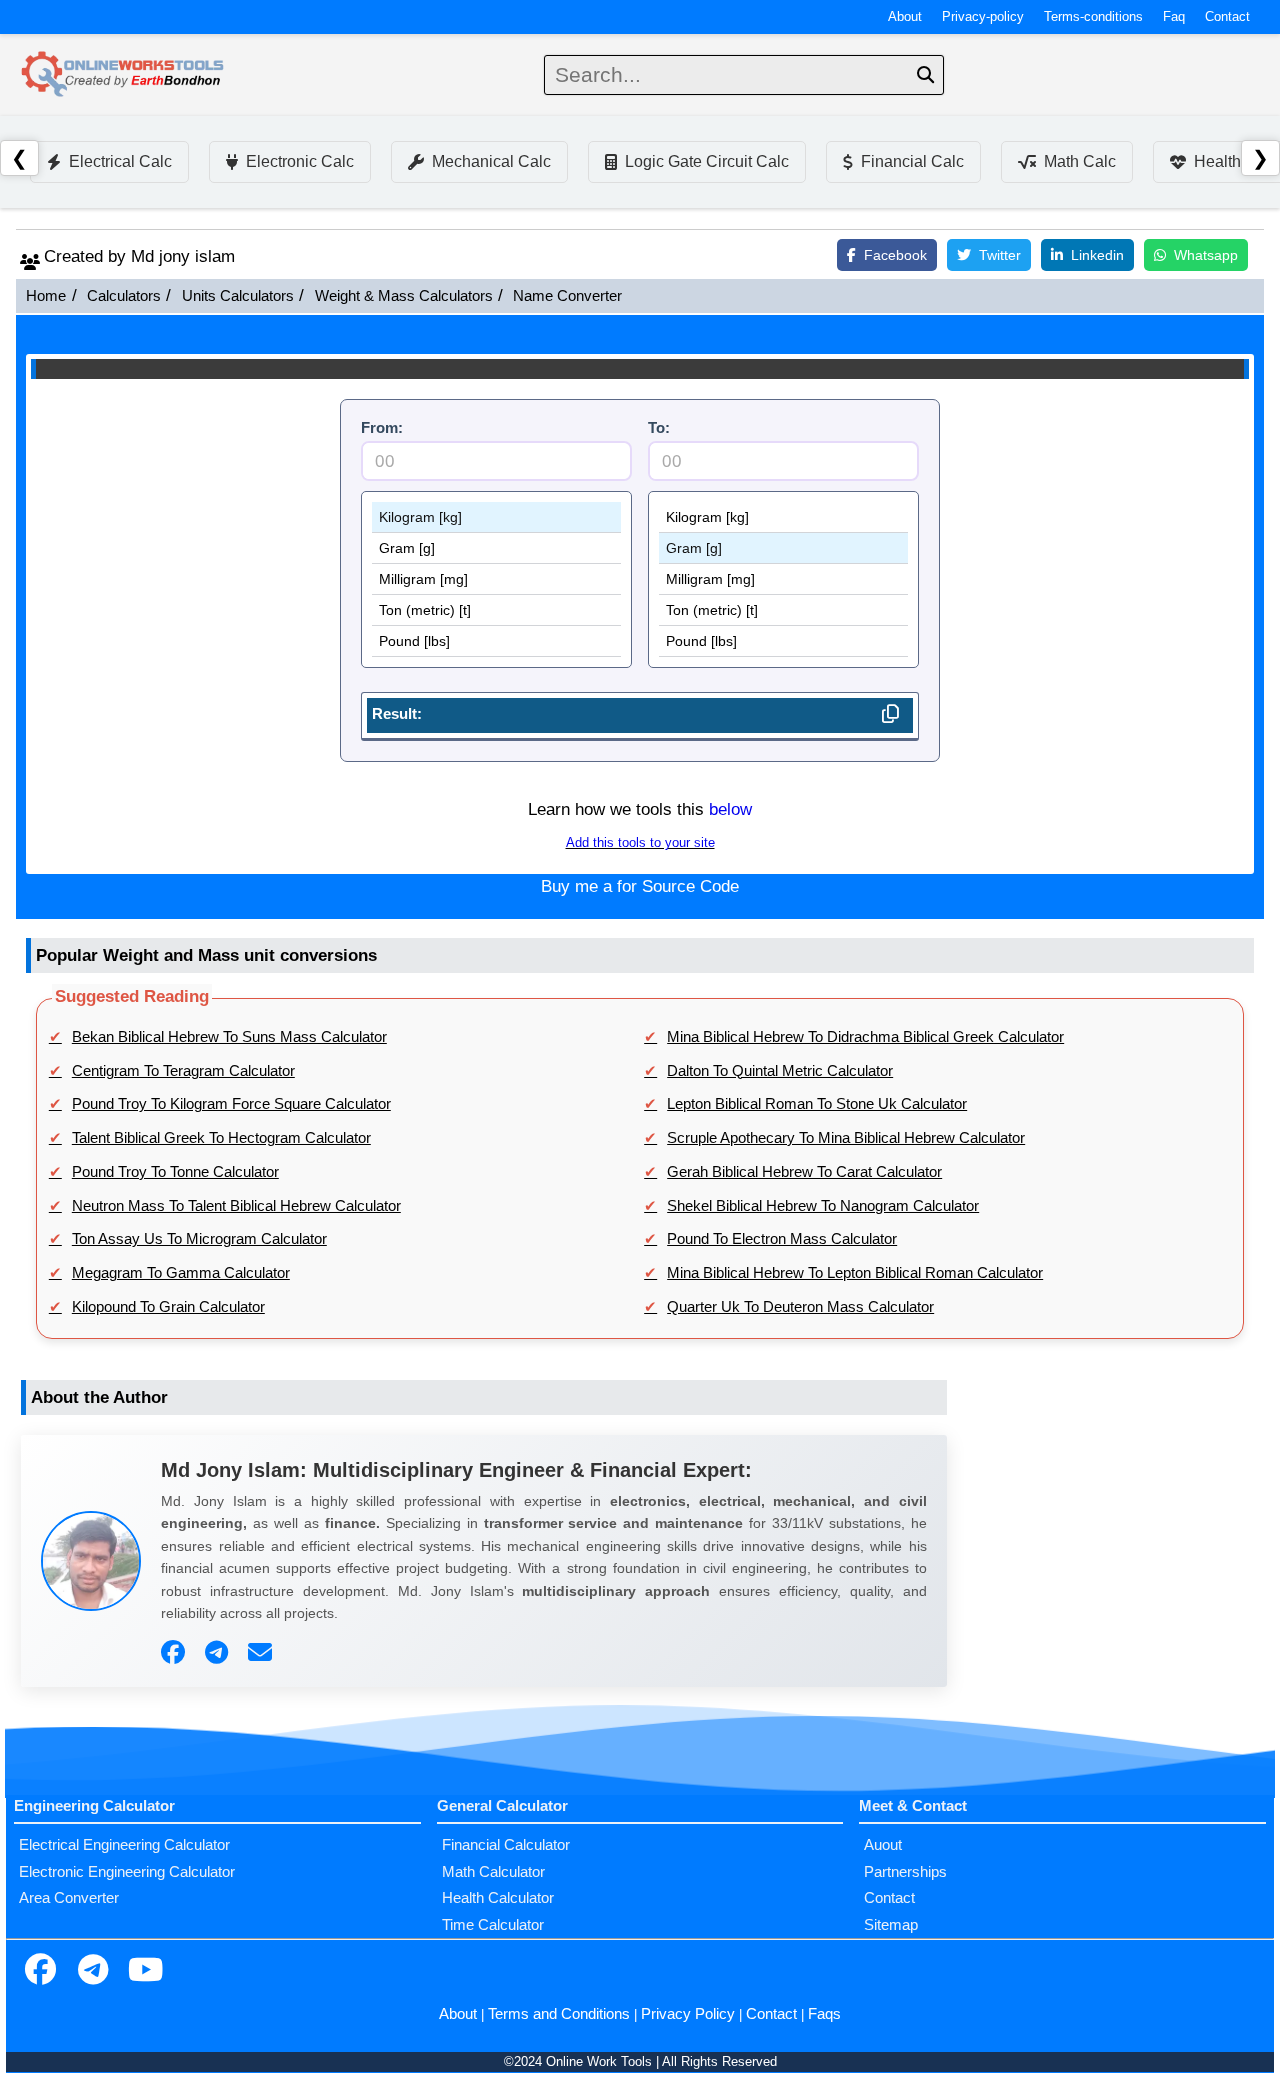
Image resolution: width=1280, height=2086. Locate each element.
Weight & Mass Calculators (404, 296)
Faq (1174, 17)
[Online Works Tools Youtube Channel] (145, 1972)
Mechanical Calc (491, 161)
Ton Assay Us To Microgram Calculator (199, 1239)
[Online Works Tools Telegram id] (93, 1972)
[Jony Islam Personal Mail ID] (262, 1653)
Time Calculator (493, 1925)
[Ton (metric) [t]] (496, 610)
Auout (883, 1845)
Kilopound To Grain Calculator (168, 1307)
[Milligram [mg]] (496, 579)
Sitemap (891, 1925)
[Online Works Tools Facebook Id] (40, 1972)
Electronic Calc (300, 161)
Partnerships (905, 1872)
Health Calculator (498, 1898)
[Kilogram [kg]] (496, 517)
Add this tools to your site (640, 843)
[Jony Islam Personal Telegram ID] (219, 1653)
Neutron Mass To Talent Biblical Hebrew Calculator (236, 1206)
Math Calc (1080, 161)
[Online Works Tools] (124, 75)
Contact (1227, 17)
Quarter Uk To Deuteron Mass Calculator (800, 1307)
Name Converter (567, 296)
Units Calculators (238, 296)
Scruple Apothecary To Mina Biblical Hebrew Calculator (846, 1138)
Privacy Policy (688, 2014)
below (730, 809)
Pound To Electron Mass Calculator (782, 1239)
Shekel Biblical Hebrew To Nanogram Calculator (823, 1206)
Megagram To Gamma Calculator (181, 1273)
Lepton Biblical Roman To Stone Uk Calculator (817, 1104)
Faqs (824, 2014)
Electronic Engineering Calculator (127, 1872)
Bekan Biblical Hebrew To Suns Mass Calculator (229, 1037)
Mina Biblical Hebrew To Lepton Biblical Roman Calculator (855, 1273)
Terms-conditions (1093, 17)
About (905, 17)
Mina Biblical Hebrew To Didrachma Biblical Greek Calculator (865, 1037)
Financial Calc (912, 161)
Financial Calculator (506, 1845)
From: (382, 428)
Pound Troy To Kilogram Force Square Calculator (231, 1104)
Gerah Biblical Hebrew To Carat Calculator (804, 1172)
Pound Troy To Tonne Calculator (175, 1172)
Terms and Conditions (559, 2014)
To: (659, 428)
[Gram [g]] (496, 548)
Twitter (1000, 255)
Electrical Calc (120, 161)
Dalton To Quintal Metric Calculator (780, 1071)
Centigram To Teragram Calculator (183, 1071)
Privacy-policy (983, 17)
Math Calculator (493, 1872)
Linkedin (1097, 255)
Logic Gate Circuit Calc (707, 161)
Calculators (124, 296)
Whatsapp (1206, 255)
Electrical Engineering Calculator (124, 1845)
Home (46, 296)
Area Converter (69, 1898)
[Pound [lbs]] (496, 641)
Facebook (895, 255)
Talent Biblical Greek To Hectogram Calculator (221, 1138)
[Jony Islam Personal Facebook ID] (175, 1653)
